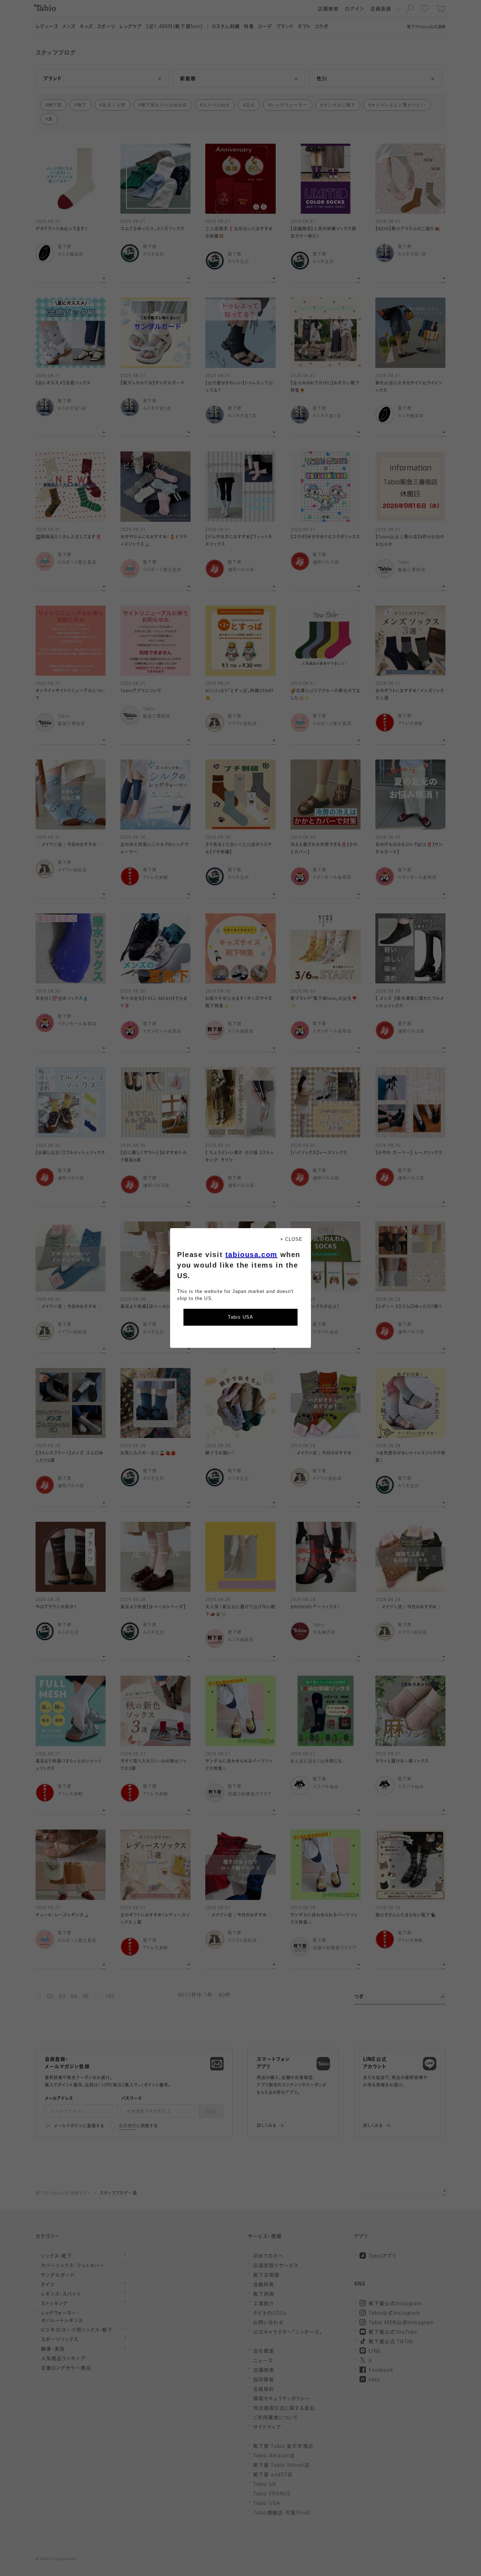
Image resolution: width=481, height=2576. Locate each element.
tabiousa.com (251, 1255)
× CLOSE (291, 1239)
